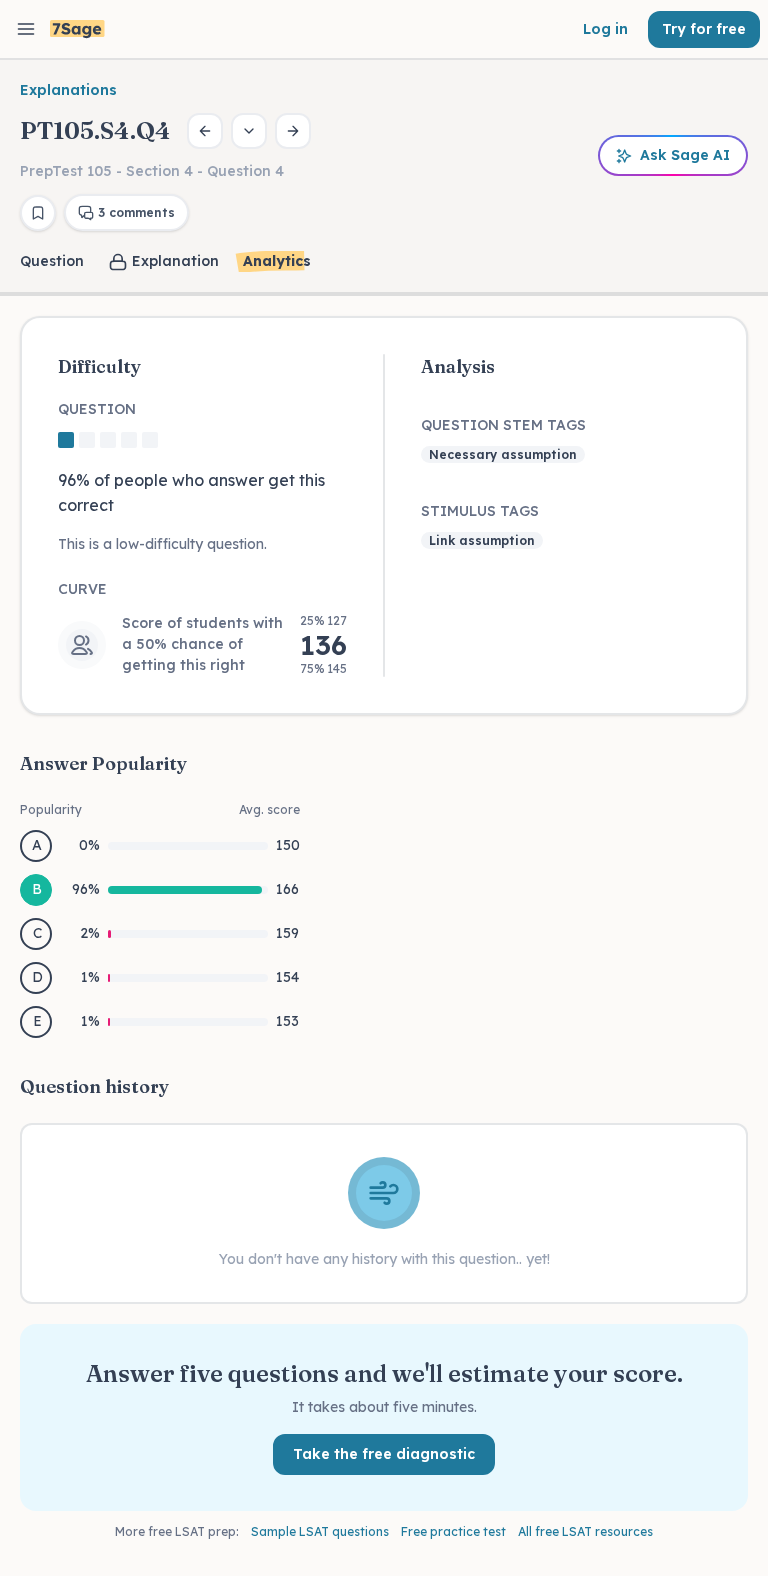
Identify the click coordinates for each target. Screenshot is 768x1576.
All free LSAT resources (585, 1531)
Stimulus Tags (480, 511)
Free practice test (453, 1531)
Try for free (704, 29)
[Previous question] (205, 131)
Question (52, 261)
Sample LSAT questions (320, 1531)
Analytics (277, 261)
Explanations (68, 90)
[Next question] (293, 131)
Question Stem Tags (503, 425)
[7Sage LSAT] (77, 29)
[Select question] (249, 131)
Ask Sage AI (685, 155)
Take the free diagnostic (384, 1454)
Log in (605, 29)
